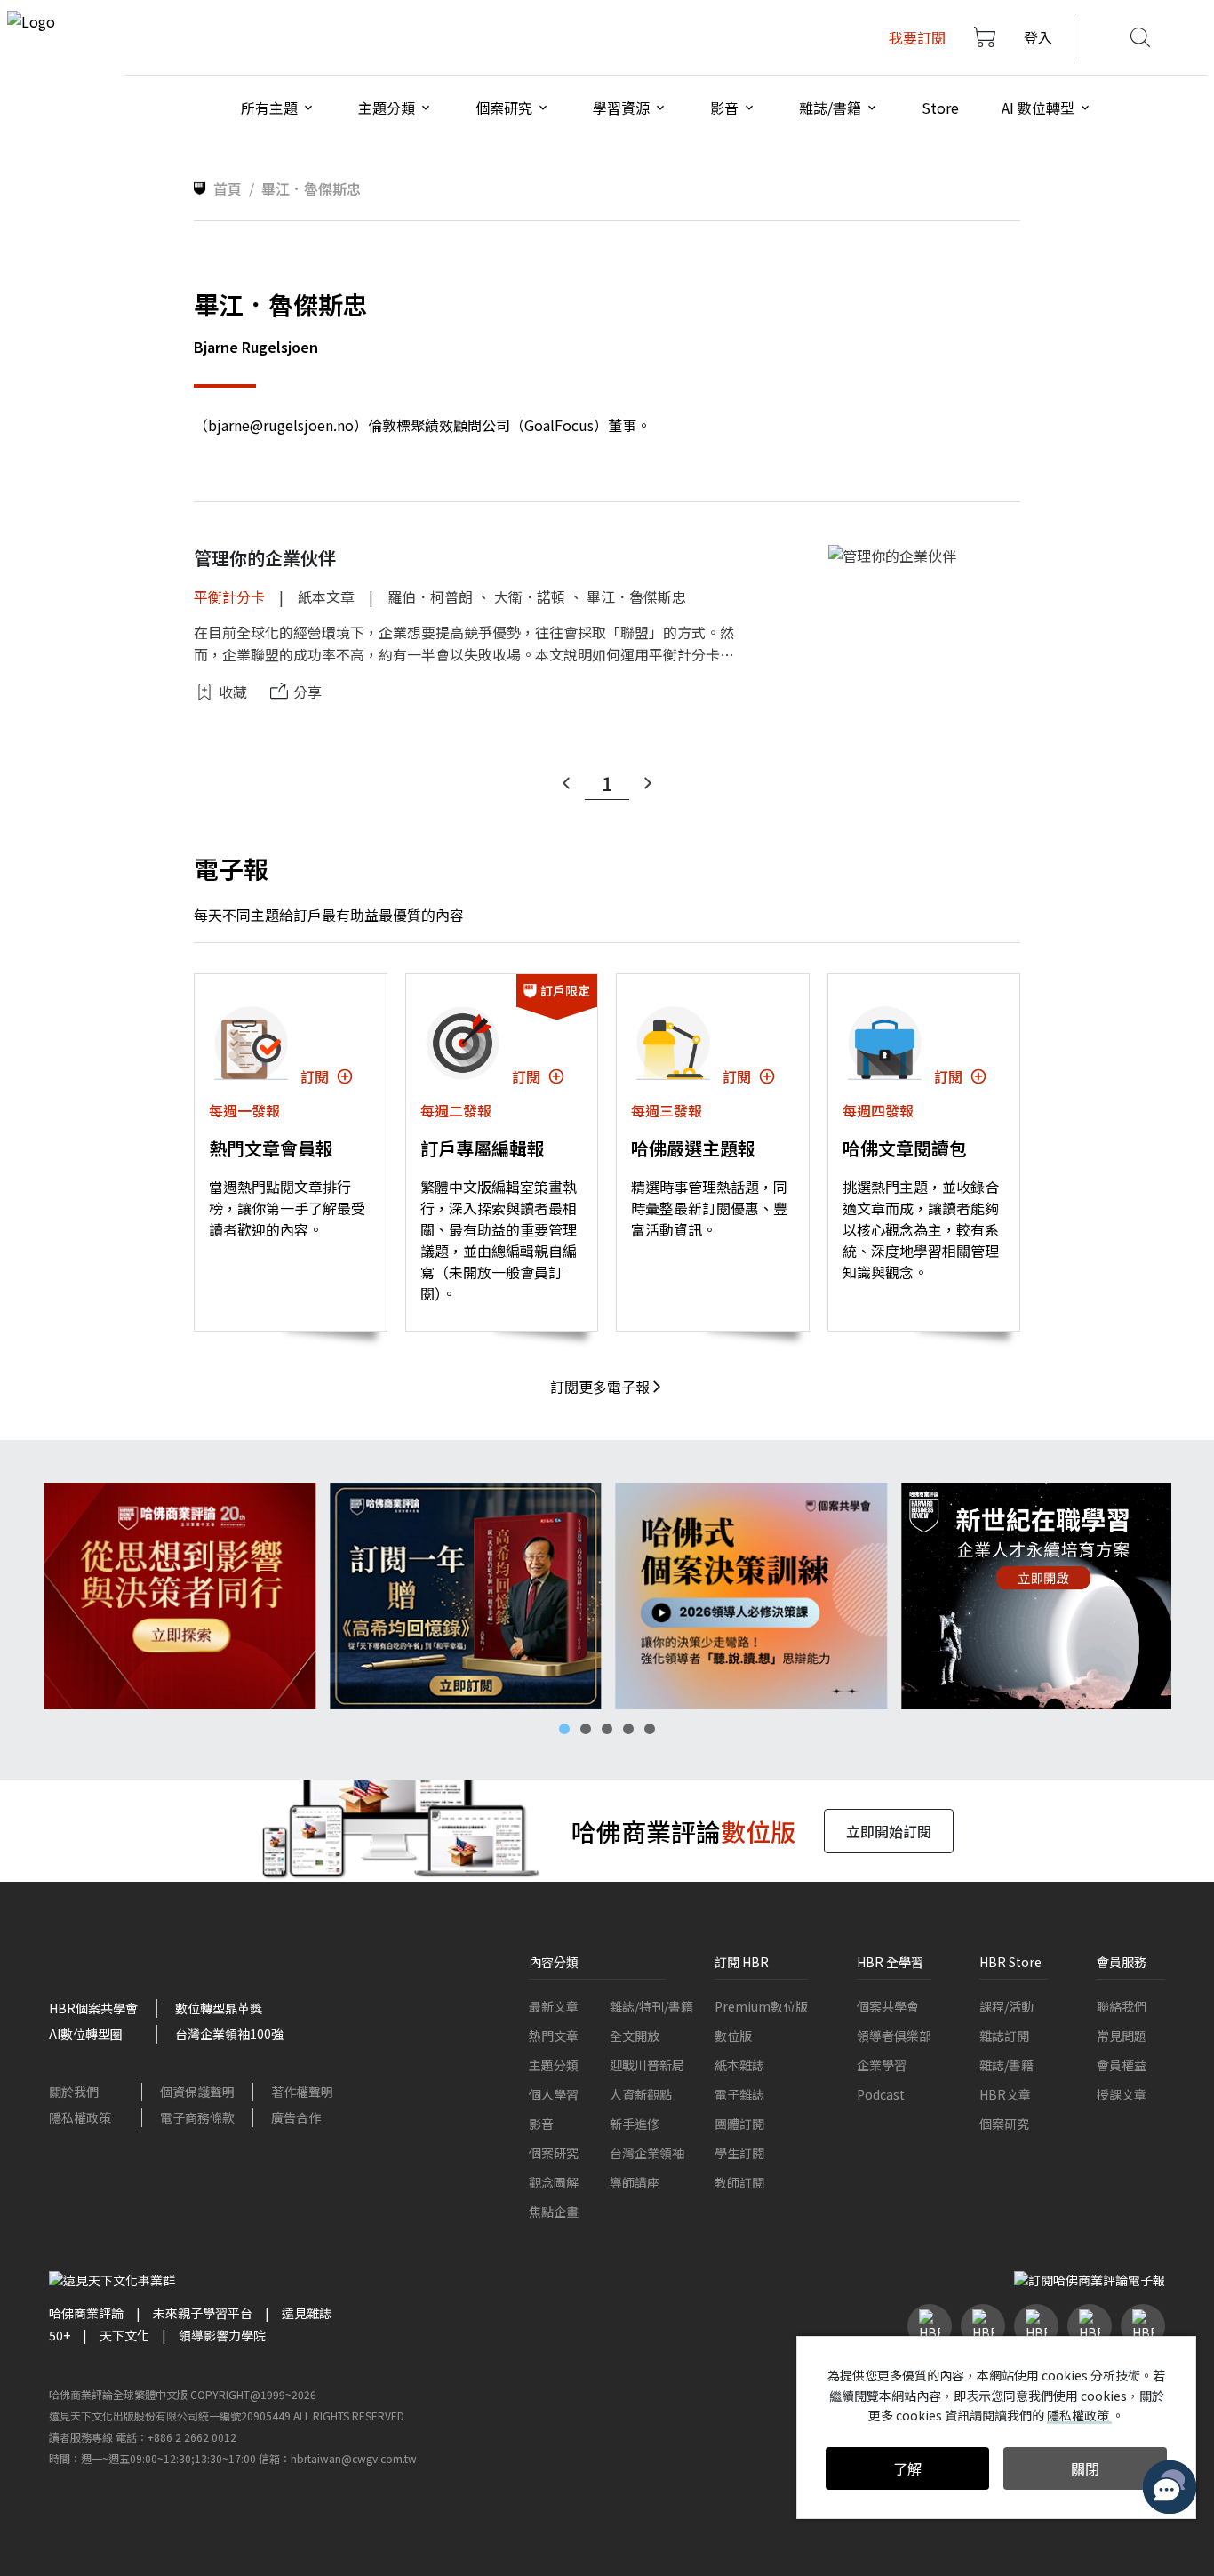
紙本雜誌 (739, 2065)
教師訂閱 (739, 2182)
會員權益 (1122, 2065)
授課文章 (1122, 2094)
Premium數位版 (761, 2006)
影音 (541, 2124)
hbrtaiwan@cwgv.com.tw (354, 2458)
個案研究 (554, 2153)
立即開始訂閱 (889, 1831)
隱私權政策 (80, 2117)
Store (940, 108)
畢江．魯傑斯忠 (636, 596)
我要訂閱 (917, 37)
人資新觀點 (641, 2094)
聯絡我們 (1122, 2006)
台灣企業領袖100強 (229, 2034)
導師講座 (635, 2182)
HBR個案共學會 (93, 2008)
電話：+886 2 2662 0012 (176, 2437)
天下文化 (124, 2335)
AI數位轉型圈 (86, 2034)
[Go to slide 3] (607, 1729)
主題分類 (554, 2065)
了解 (907, 2468)
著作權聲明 (302, 2092)
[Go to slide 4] (628, 1729)
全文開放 (635, 2036)
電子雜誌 (739, 2094)
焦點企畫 (554, 2212)
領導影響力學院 (222, 2335)
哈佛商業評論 (86, 2313)
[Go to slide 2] (586, 1729)
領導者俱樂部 (894, 2036)
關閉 (1085, 2468)
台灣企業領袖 (647, 2153)
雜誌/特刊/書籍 (651, 2006)
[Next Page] (648, 783)
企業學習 (882, 2065)
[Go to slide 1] (564, 1729)
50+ (60, 2335)
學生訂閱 (739, 2153)
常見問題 (1122, 2036)
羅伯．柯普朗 (430, 596)
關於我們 (74, 2092)
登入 (1038, 37)
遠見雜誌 (307, 2313)
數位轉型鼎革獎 (219, 2008)
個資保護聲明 (197, 2092)
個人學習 (554, 2094)
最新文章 (554, 2006)
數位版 (733, 2036)
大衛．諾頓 (530, 596)
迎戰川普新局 (647, 2065)
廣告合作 (296, 2117)
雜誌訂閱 (1004, 2036)
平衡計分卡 (229, 596)
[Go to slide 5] (650, 1729)
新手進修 (635, 2124)
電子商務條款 (197, 2117)
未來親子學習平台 (203, 2313)
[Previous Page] (566, 783)
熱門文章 (554, 2036)
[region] (607, 1596)
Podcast (881, 2094)
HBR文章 (1005, 2094)
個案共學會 (888, 2006)
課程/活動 (1006, 2006)
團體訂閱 (739, 2124)
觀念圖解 (554, 2182)
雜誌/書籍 (1006, 2065)
